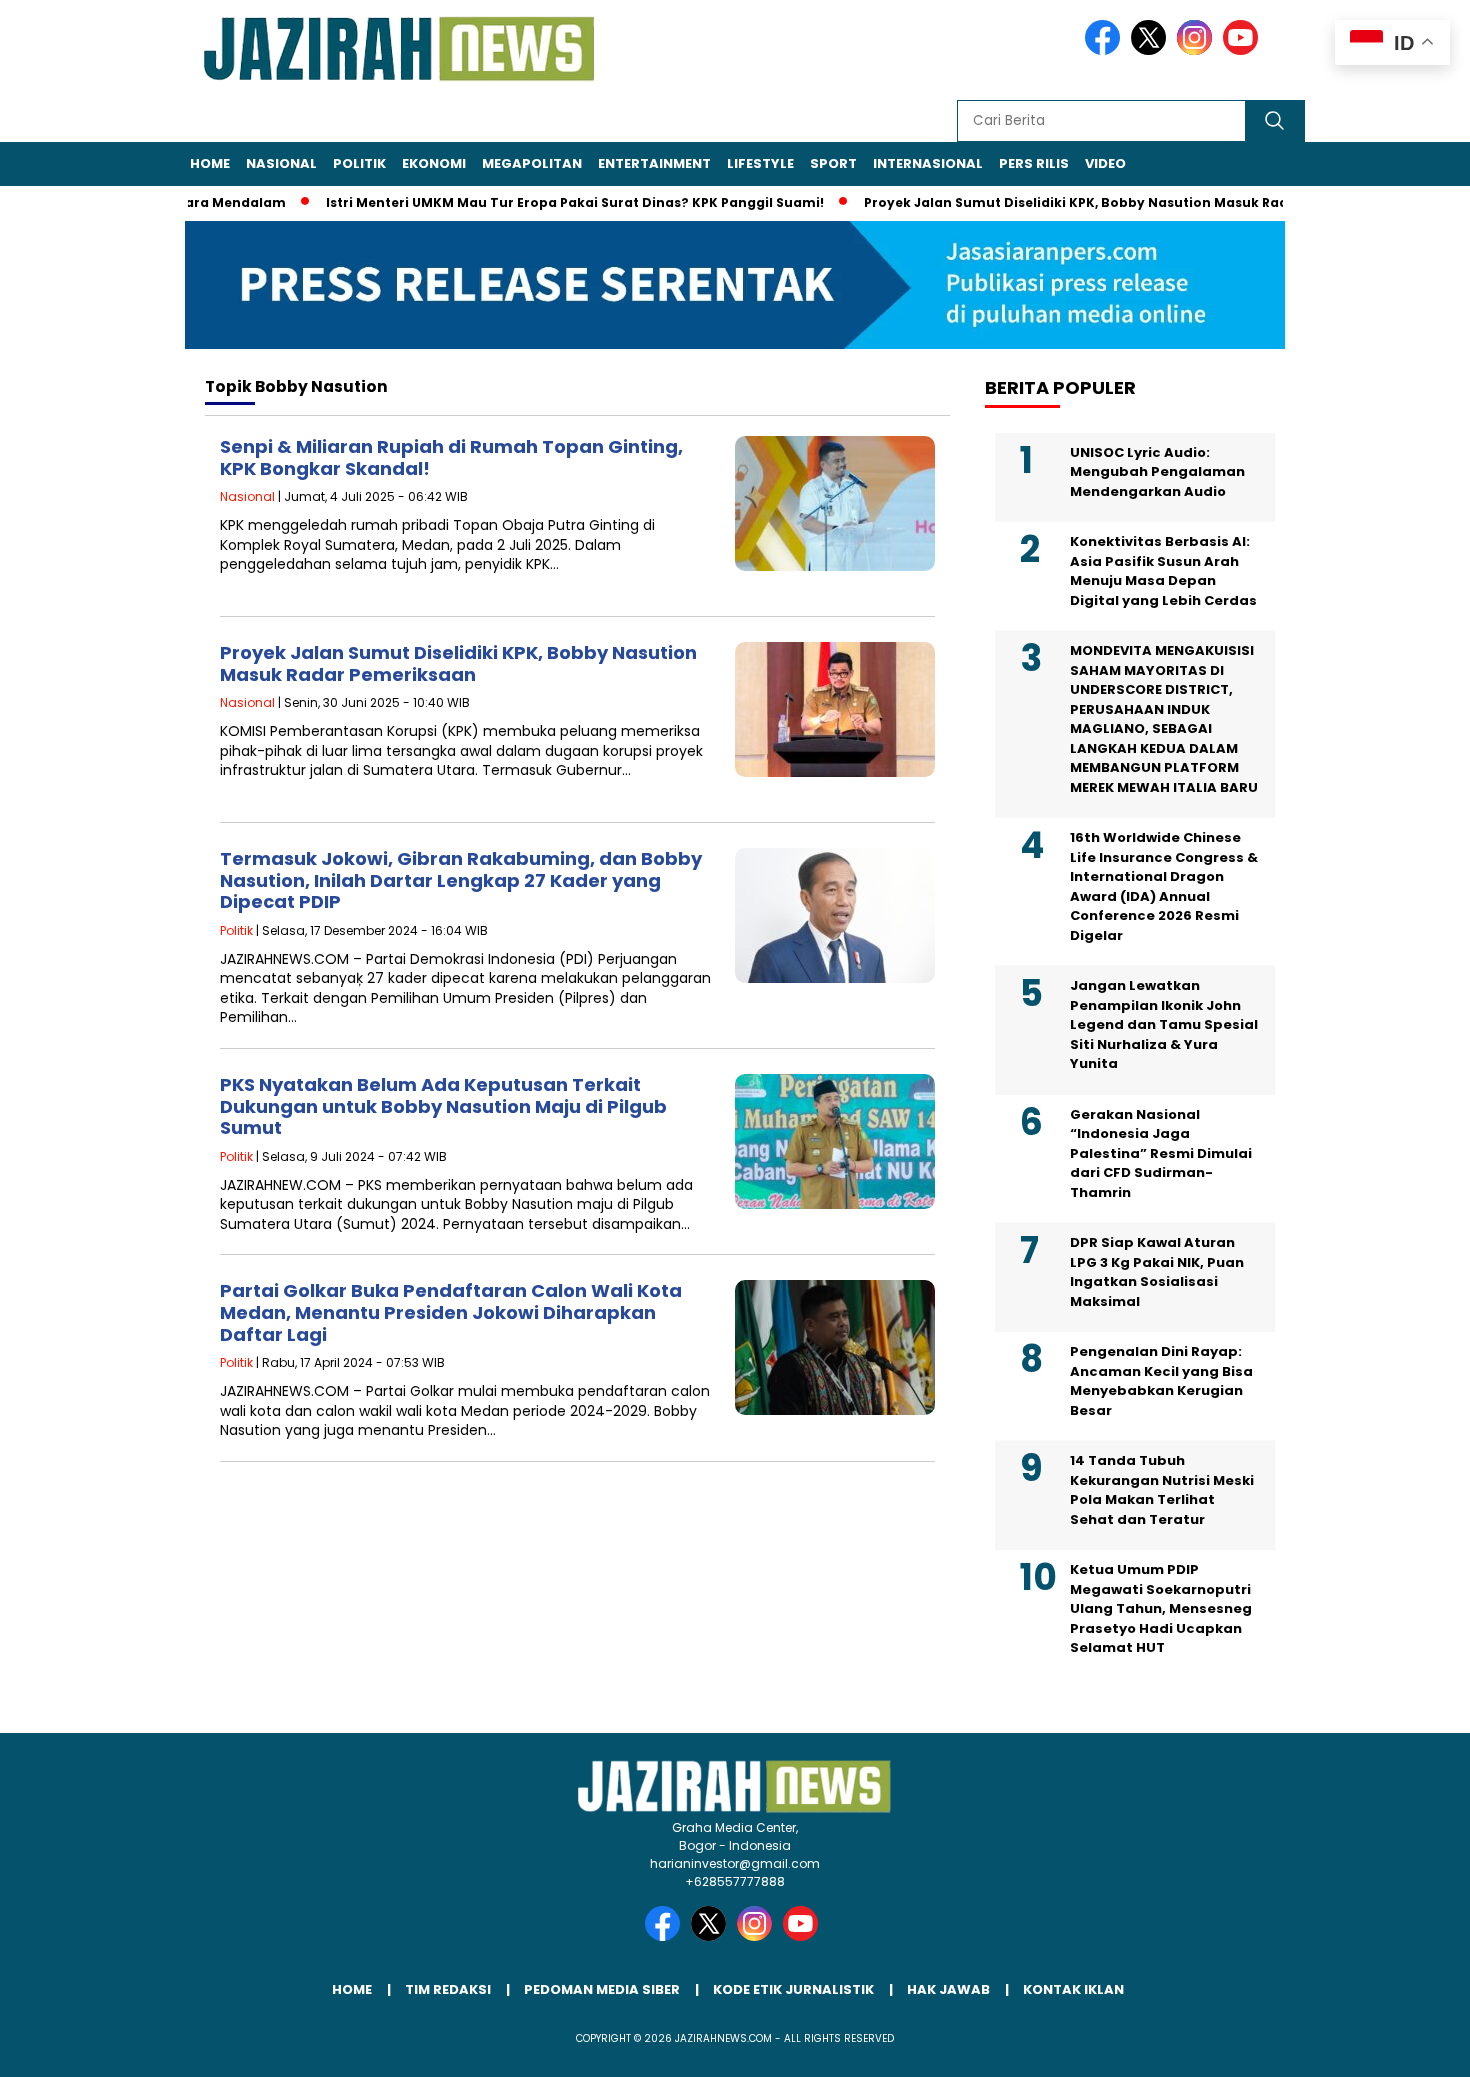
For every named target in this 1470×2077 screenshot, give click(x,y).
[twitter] (1152, 50)
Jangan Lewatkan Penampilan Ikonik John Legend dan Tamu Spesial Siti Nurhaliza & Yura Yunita (1164, 1024)
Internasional (928, 163)
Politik (359, 163)
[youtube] (1244, 50)
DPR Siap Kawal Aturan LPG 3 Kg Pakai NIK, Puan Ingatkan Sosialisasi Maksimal (1157, 1272)
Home (210, 163)
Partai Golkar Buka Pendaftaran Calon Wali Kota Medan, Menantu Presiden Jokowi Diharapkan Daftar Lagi (451, 1312)
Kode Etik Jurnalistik (793, 1989)
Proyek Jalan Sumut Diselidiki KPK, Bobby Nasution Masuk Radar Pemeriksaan (1087, 202)
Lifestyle (760, 163)
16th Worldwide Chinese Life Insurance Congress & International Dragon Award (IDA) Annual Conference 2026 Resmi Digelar (1164, 886)
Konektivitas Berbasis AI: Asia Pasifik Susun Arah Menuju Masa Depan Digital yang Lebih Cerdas (1163, 571)
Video (1105, 163)
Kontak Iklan (1073, 1989)
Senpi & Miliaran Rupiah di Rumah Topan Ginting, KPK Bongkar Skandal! (451, 457)
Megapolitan (532, 163)
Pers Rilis (1034, 163)
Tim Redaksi (448, 1989)
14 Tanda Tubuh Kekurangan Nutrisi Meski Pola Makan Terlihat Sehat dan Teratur (1162, 1490)
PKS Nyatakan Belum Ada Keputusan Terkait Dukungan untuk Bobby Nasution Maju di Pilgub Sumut (443, 1106)
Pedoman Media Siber (602, 1989)
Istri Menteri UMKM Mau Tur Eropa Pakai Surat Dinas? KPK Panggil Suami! (532, 202)
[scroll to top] (1409, 2046)
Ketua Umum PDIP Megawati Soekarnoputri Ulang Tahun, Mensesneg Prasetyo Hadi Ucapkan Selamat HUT (1161, 1608)
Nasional (281, 163)
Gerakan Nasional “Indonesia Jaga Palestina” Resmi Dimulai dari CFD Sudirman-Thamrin (1161, 1153)
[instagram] (1198, 50)
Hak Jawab (948, 1989)
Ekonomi (434, 163)
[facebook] (1106, 50)
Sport (833, 163)
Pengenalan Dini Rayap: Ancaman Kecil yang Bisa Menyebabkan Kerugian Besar (1161, 1381)
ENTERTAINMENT (654, 163)
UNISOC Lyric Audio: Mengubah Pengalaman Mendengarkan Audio (1157, 472)
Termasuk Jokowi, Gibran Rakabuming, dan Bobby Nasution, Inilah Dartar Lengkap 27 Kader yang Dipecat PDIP (461, 880)
